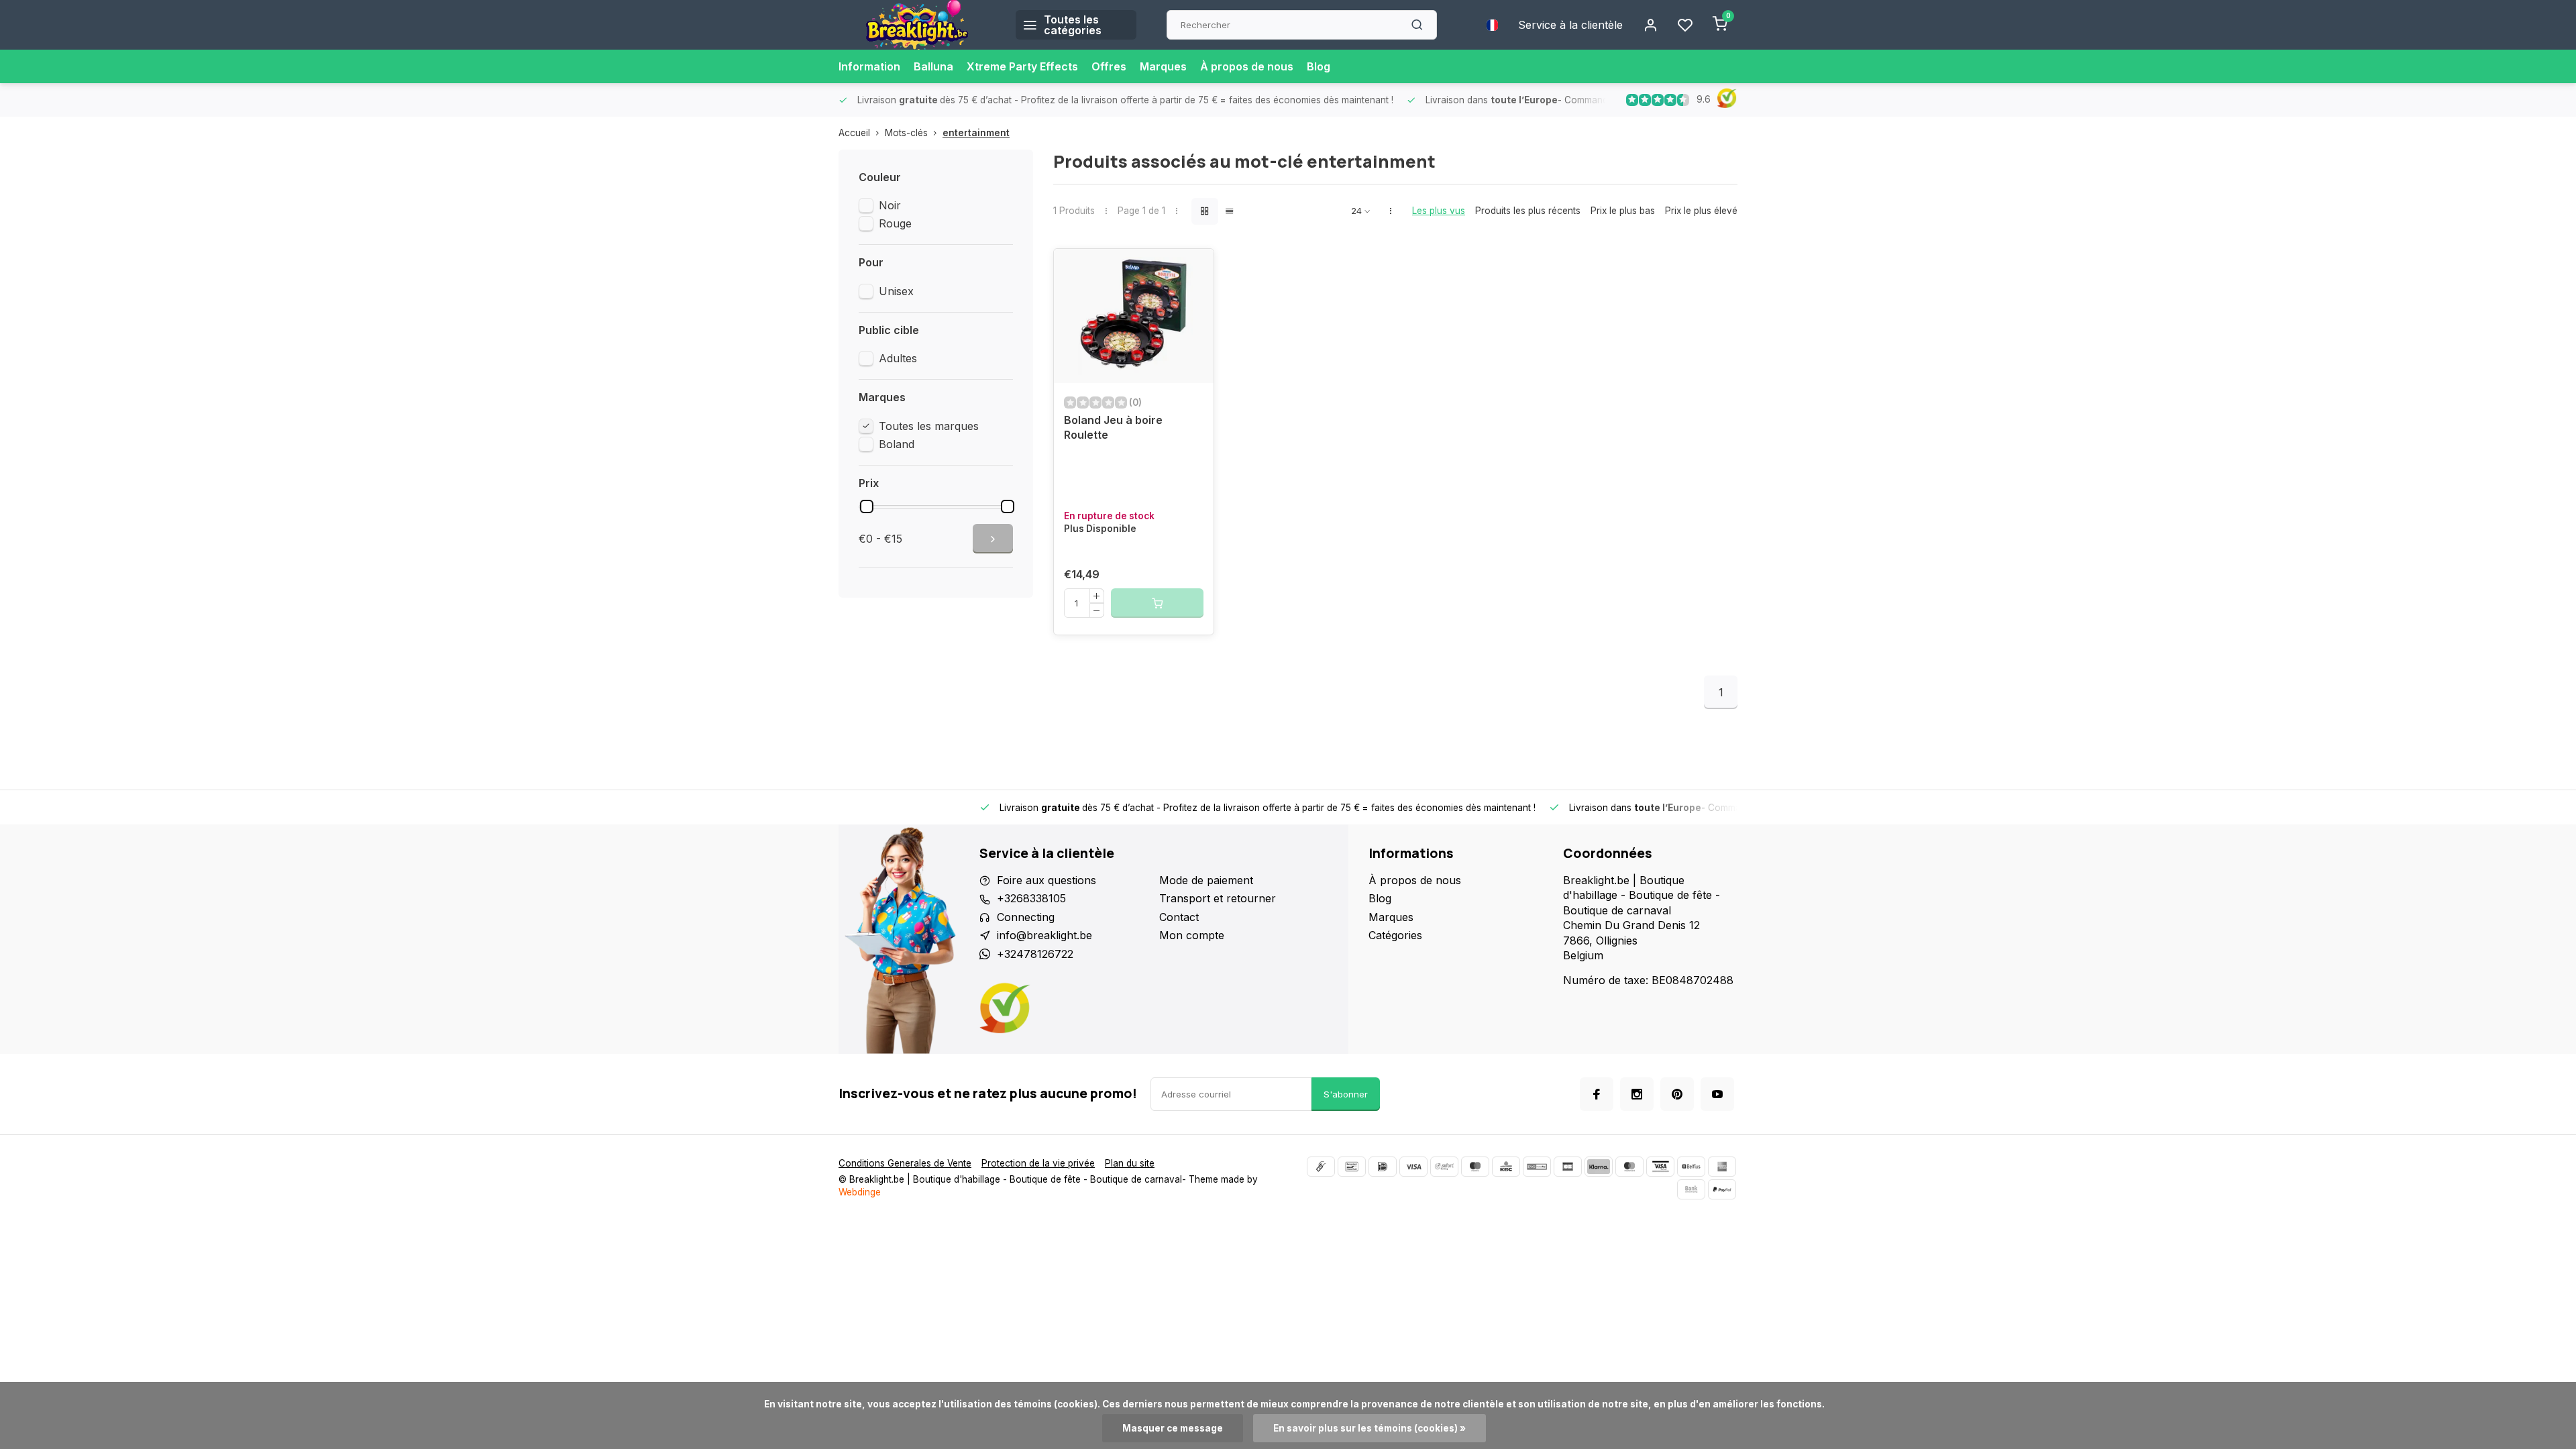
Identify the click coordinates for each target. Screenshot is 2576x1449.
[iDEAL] (1383, 1167)
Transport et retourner (1218, 898)
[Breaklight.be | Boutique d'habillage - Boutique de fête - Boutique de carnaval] (917, 25)
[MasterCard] (1629, 1167)
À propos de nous (1247, 66)
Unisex (896, 291)
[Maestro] (1475, 1167)
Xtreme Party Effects (1022, 66)
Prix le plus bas (1623, 211)
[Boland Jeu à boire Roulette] (1134, 316)
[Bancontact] (1352, 1167)
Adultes (898, 358)
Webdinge (860, 1192)
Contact (1179, 917)
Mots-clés (906, 133)
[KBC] (1506, 1167)
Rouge (895, 223)
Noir (890, 205)
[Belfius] (1691, 1167)
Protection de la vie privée (1038, 1163)
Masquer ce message (1173, 1428)
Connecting (1026, 917)
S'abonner (1346, 1094)
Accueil (854, 133)
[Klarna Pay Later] (1599, 1167)
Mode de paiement (1206, 880)
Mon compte (1192, 935)
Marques (1163, 66)
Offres (1109, 66)
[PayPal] (1722, 1189)
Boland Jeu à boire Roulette (1113, 427)
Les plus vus (1439, 211)
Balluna (933, 66)
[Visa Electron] (1660, 1167)
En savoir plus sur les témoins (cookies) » (1370, 1428)
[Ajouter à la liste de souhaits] (1193, 269)
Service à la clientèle (1570, 25)
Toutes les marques (929, 426)
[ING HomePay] (1537, 1167)
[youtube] (1717, 1094)
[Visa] (1413, 1167)
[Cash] (1321, 1167)
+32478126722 (1035, 954)
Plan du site (1130, 1163)
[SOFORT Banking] (1444, 1167)
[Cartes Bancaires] (1568, 1167)
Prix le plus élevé (1701, 211)
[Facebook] (1597, 1094)
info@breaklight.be (1044, 935)
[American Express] (1722, 1167)
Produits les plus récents (1528, 211)
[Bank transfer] (1691, 1189)
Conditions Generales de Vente (905, 1163)
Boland (897, 444)
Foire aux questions (1046, 880)
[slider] (867, 506)
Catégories (1395, 935)
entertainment (976, 133)
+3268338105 (1031, 898)
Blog (1319, 66)
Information (869, 66)
